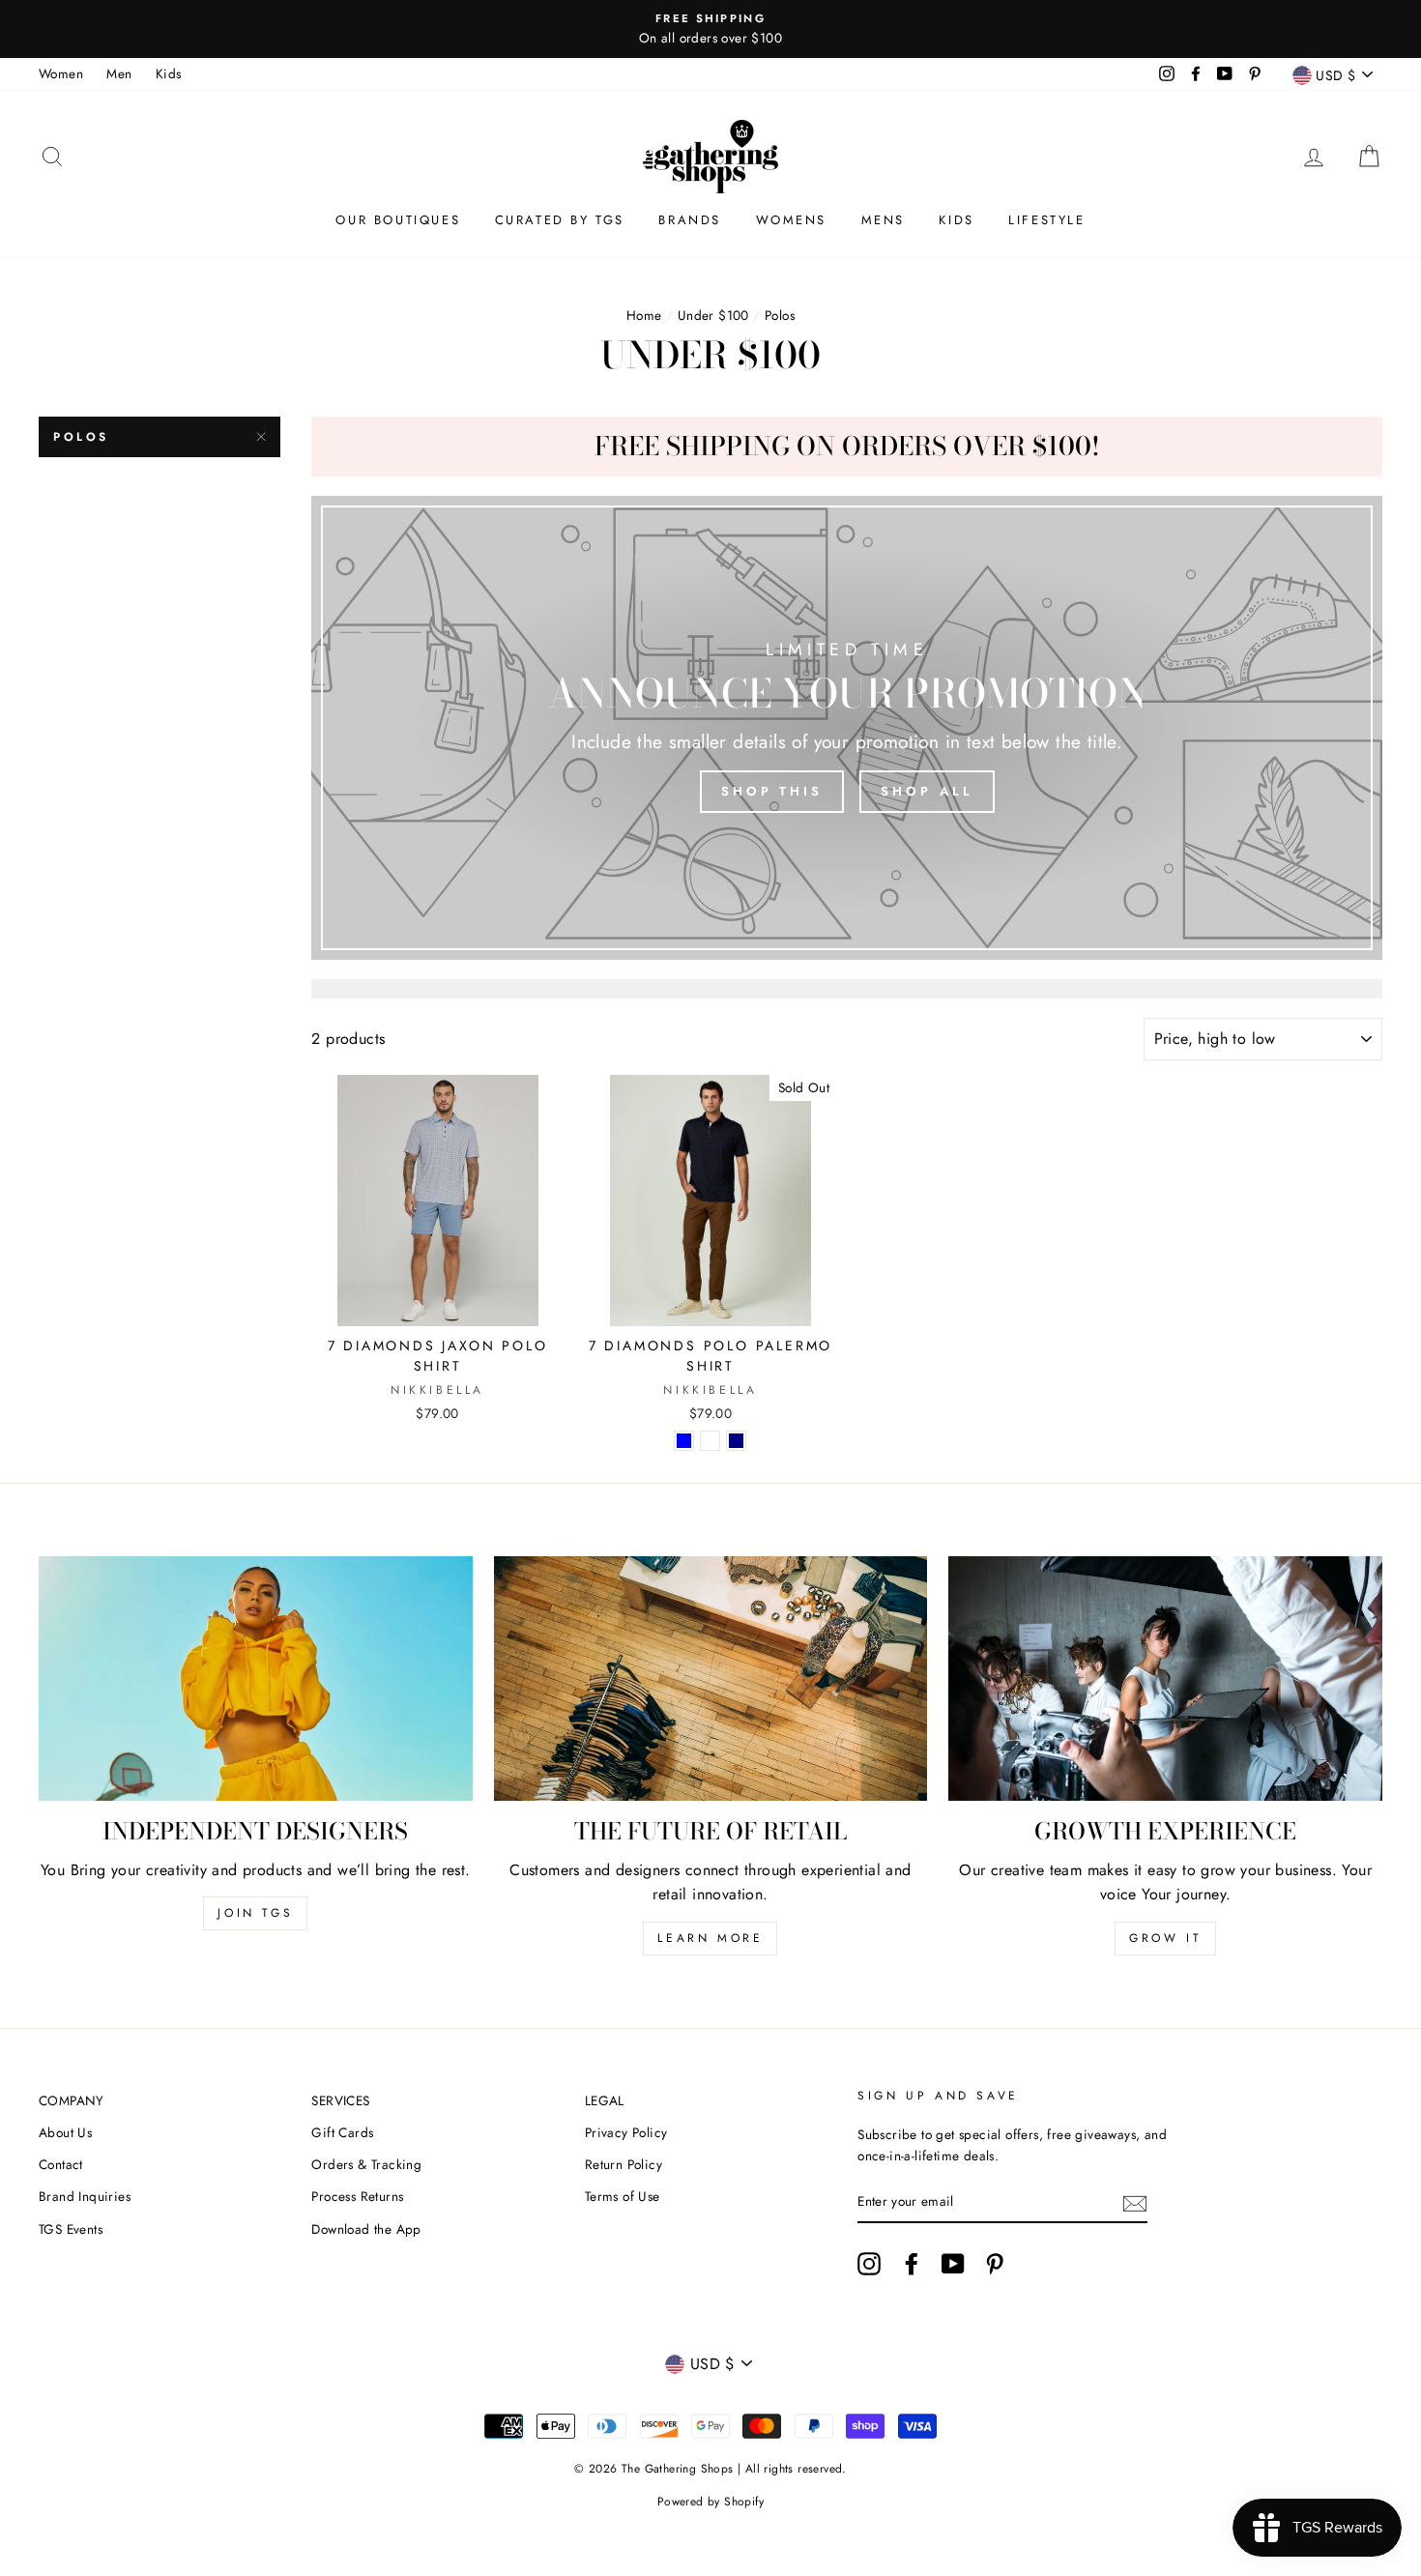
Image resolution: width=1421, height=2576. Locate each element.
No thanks (711, 1397)
